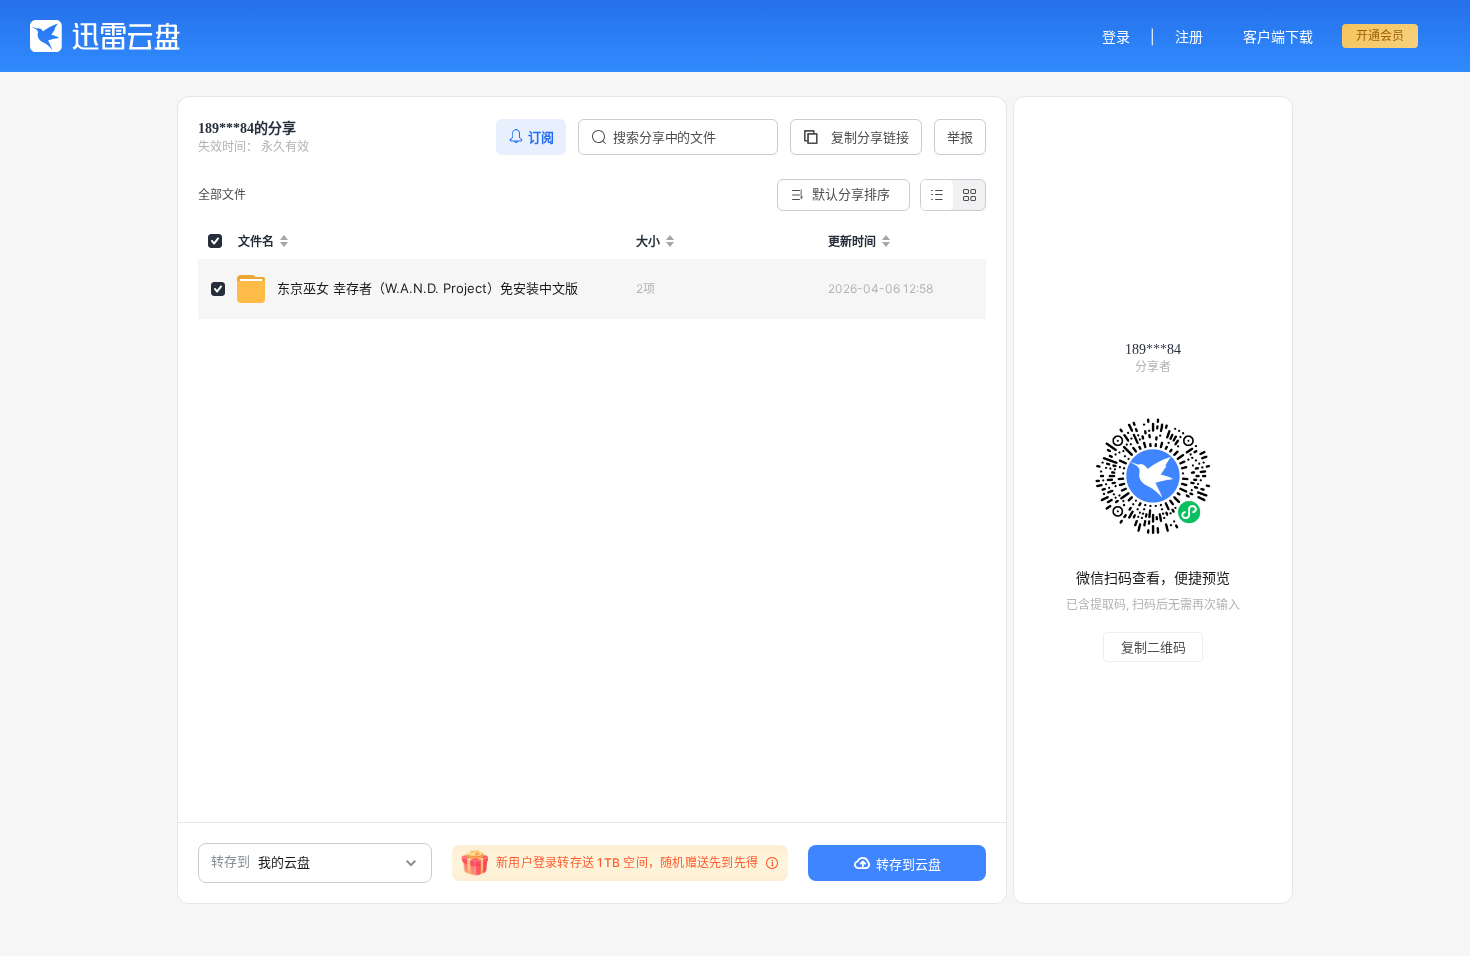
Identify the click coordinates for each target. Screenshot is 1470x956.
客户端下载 (1278, 36)
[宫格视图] (969, 195)
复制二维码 (1153, 647)
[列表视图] (937, 195)
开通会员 (1380, 35)
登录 (1116, 36)
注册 (1189, 36)
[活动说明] (769, 863)
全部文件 (222, 194)
